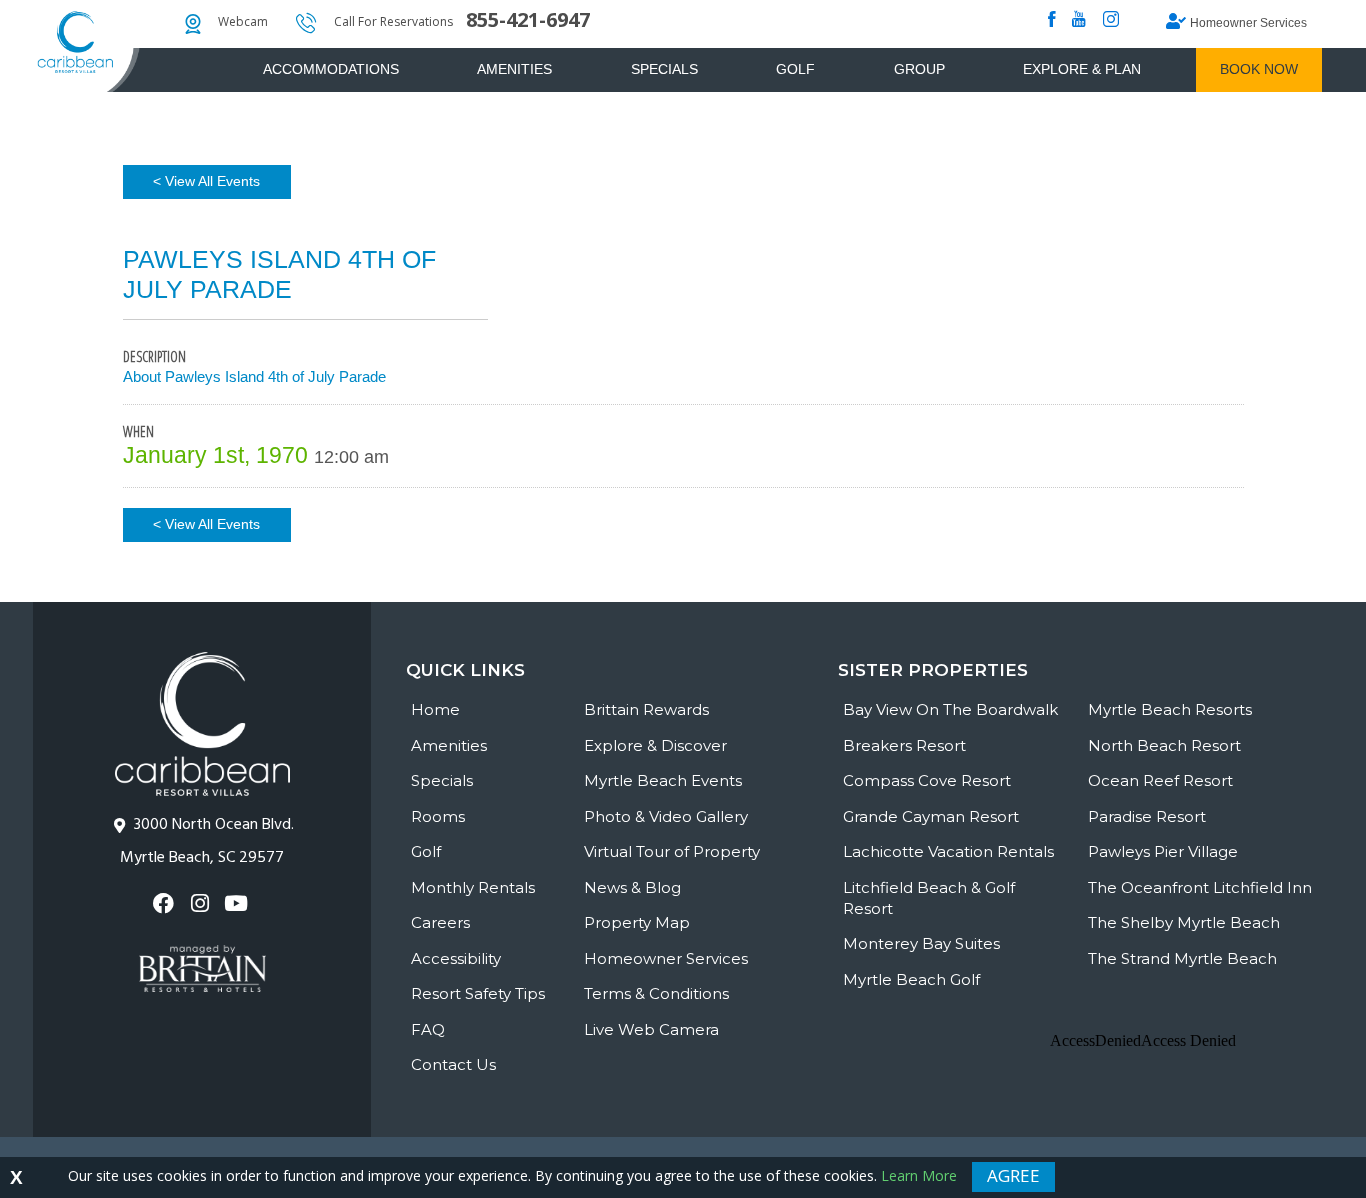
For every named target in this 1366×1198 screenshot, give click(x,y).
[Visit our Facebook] (165, 903)
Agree (1013, 1175)
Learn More (919, 1175)
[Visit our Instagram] (201, 903)
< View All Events (206, 181)
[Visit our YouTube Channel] (238, 903)
